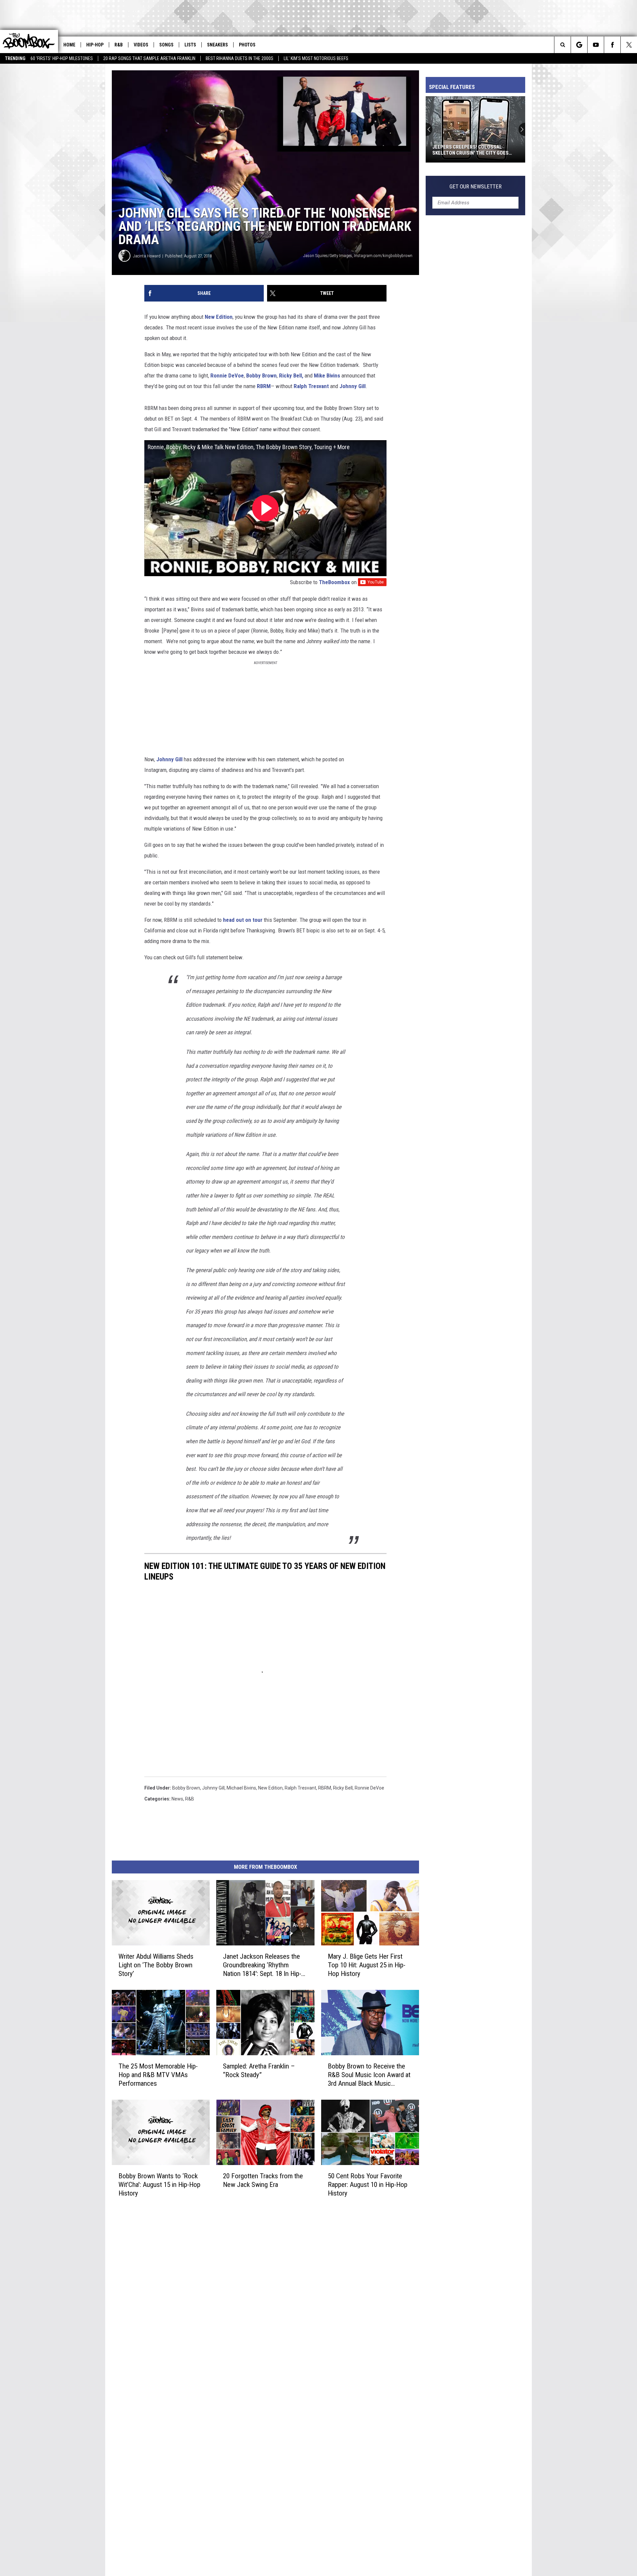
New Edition (218, 317)
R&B (119, 45)
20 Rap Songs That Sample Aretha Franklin (149, 58)
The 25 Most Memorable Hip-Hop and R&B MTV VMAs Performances (158, 2074)
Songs (166, 45)
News (177, 1799)
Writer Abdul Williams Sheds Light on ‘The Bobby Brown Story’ (156, 1965)
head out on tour (243, 920)
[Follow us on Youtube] (596, 45)
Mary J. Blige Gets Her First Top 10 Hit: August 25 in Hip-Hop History (367, 1965)
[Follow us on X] (629, 45)
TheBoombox (334, 582)
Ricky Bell (343, 1788)
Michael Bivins (241, 1788)
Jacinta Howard (147, 256)
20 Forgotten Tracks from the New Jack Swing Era (263, 2180)
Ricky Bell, (291, 375)
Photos (247, 45)
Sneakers (217, 45)
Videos (141, 45)
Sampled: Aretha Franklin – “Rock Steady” (259, 2070)
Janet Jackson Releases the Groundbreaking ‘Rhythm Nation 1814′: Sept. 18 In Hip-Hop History (262, 1965)
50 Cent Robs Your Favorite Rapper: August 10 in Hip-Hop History (368, 2184)
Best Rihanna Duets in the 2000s (240, 58)
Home (69, 45)
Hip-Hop (95, 45)
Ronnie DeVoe (227, 375)
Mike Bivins (328, 375)
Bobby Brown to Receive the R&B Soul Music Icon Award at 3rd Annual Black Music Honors (369, 2075)
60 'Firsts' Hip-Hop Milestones (62, 58)
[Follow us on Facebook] (612, 45)
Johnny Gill (353, 386)
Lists (190, 45)
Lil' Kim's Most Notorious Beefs (316, 58)
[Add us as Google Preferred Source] (579, 45)
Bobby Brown (261, 375)
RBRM (264, 386)
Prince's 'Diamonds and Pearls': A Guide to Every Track (473, 150)
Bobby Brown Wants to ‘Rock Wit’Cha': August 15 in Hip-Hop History (159, 2184)
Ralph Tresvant (312, 386)
